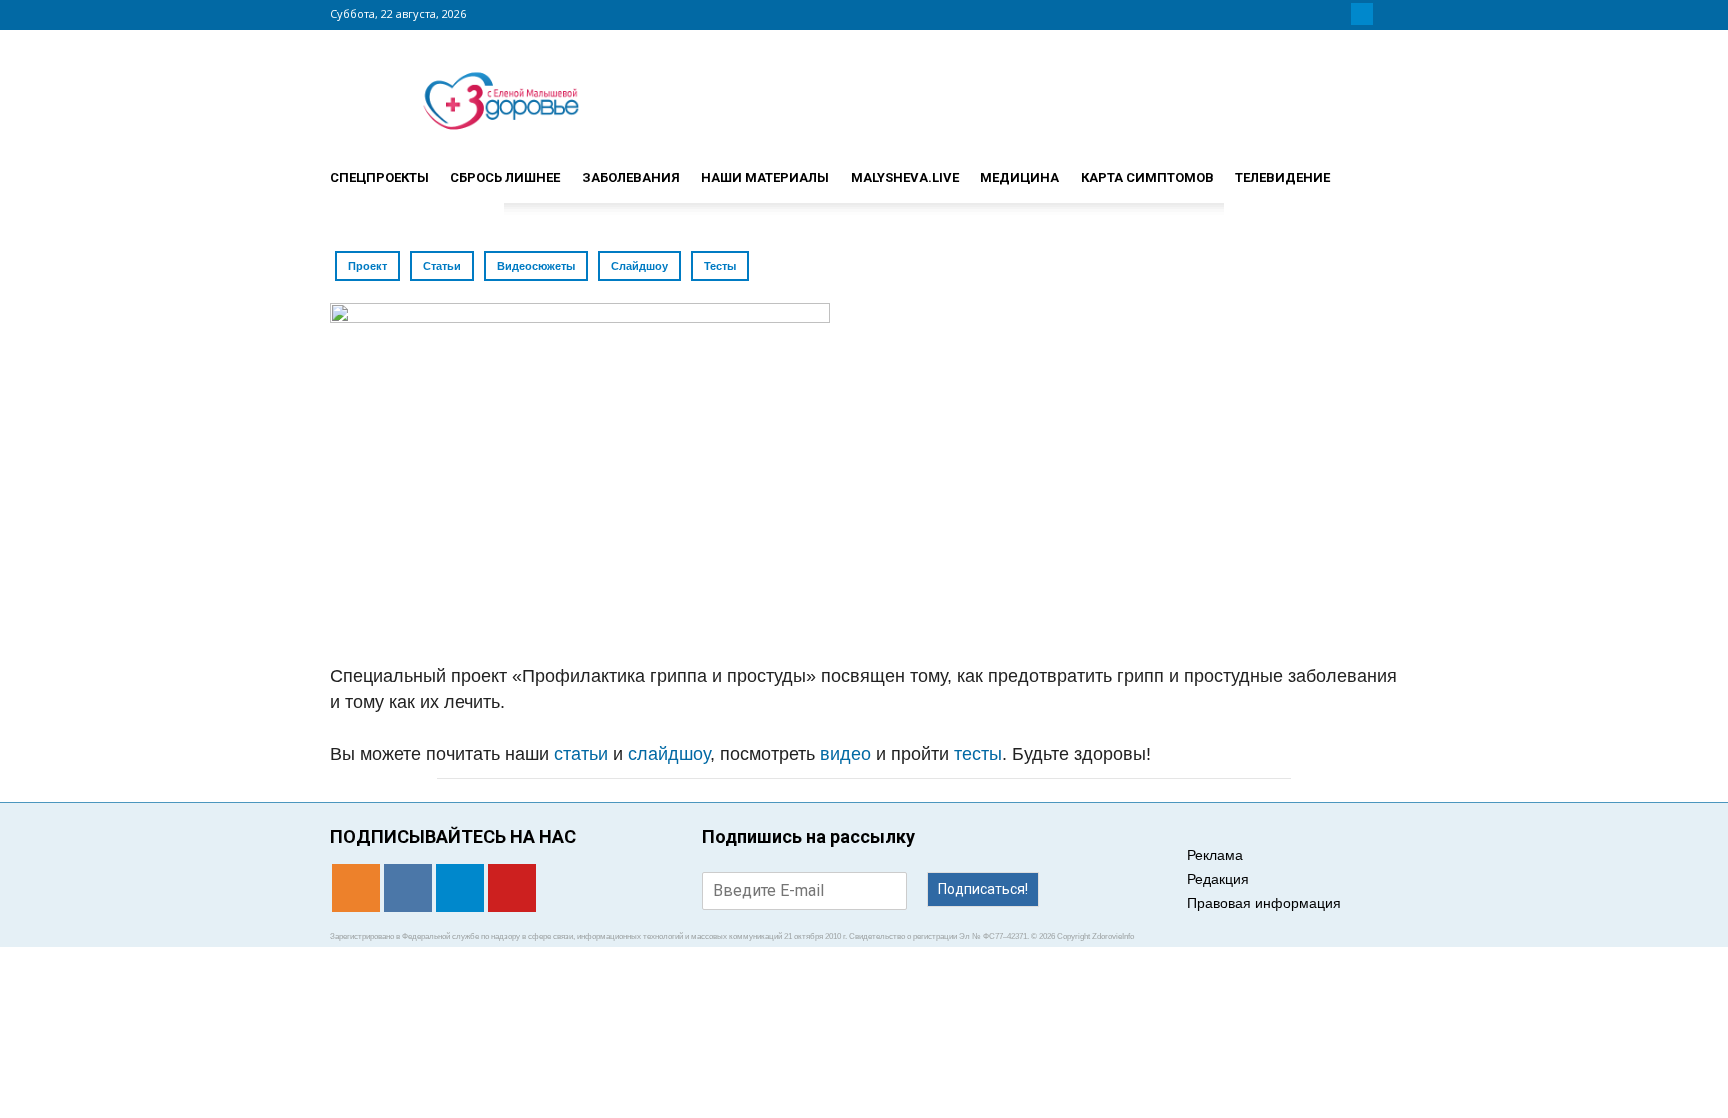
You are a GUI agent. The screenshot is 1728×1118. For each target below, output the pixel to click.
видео (845, 754)
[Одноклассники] (1314, 14)
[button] (1374, 169)
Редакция (1218, 879)
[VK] (1338, 14)
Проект (367, 266)
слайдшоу (669, 754)
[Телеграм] (1362, 14)
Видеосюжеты (536, 266)
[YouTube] (1386, 14)
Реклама (1215, 855)
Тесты (720, 266)
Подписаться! (983, 889)
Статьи (442, 266)
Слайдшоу (639, 266)
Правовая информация (1264, 903)
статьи (581, 754)
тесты (978, 754)
